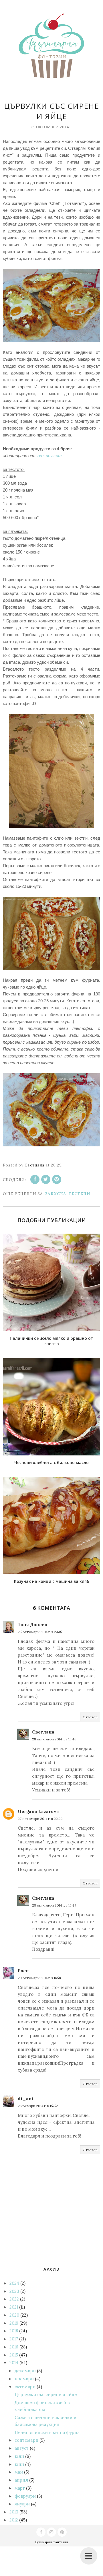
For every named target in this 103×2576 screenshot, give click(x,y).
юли (19, 2456)
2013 (14, 2512)
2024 (14, 2283)
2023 (14, 2291)
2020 (14, 2315)
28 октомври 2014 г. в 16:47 (54, 1905)
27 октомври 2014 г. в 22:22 (40, 1819)
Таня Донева (32, 1625)
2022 (14, 2299)
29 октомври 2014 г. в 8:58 (39, 1978)
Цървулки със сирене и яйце (46, 2395)
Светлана (43, 1732)
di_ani (26, 2099)
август (22, 2448)
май (19, 2472)
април (21, 2480)
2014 (14, 2363)
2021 (14, 2307)
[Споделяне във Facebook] (35, 1179)
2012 (14, 2520)
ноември (24, 2379)
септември (26, 2440)
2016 (14, 2347)
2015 (14, 2355)
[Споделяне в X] (46, 1179)
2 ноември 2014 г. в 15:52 (38, 2106)
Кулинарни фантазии (51, 2542)
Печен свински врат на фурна (47, 2432)
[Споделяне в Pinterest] (57, 1179)
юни (19, 2464)
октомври (25, 2387)
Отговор (90, 1717)
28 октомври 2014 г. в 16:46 (54, 1739)
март (20, 2488)
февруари (25, 2496)
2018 (14, 2331)
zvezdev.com (49, 456)
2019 (14, 2323)
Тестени (79, 1194)
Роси (23, 1971)
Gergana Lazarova (38, 1811)
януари (22, 2504)
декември (25, 2371)
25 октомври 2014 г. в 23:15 (40, 1632)
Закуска (56, 1194)
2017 (14, 2339)
